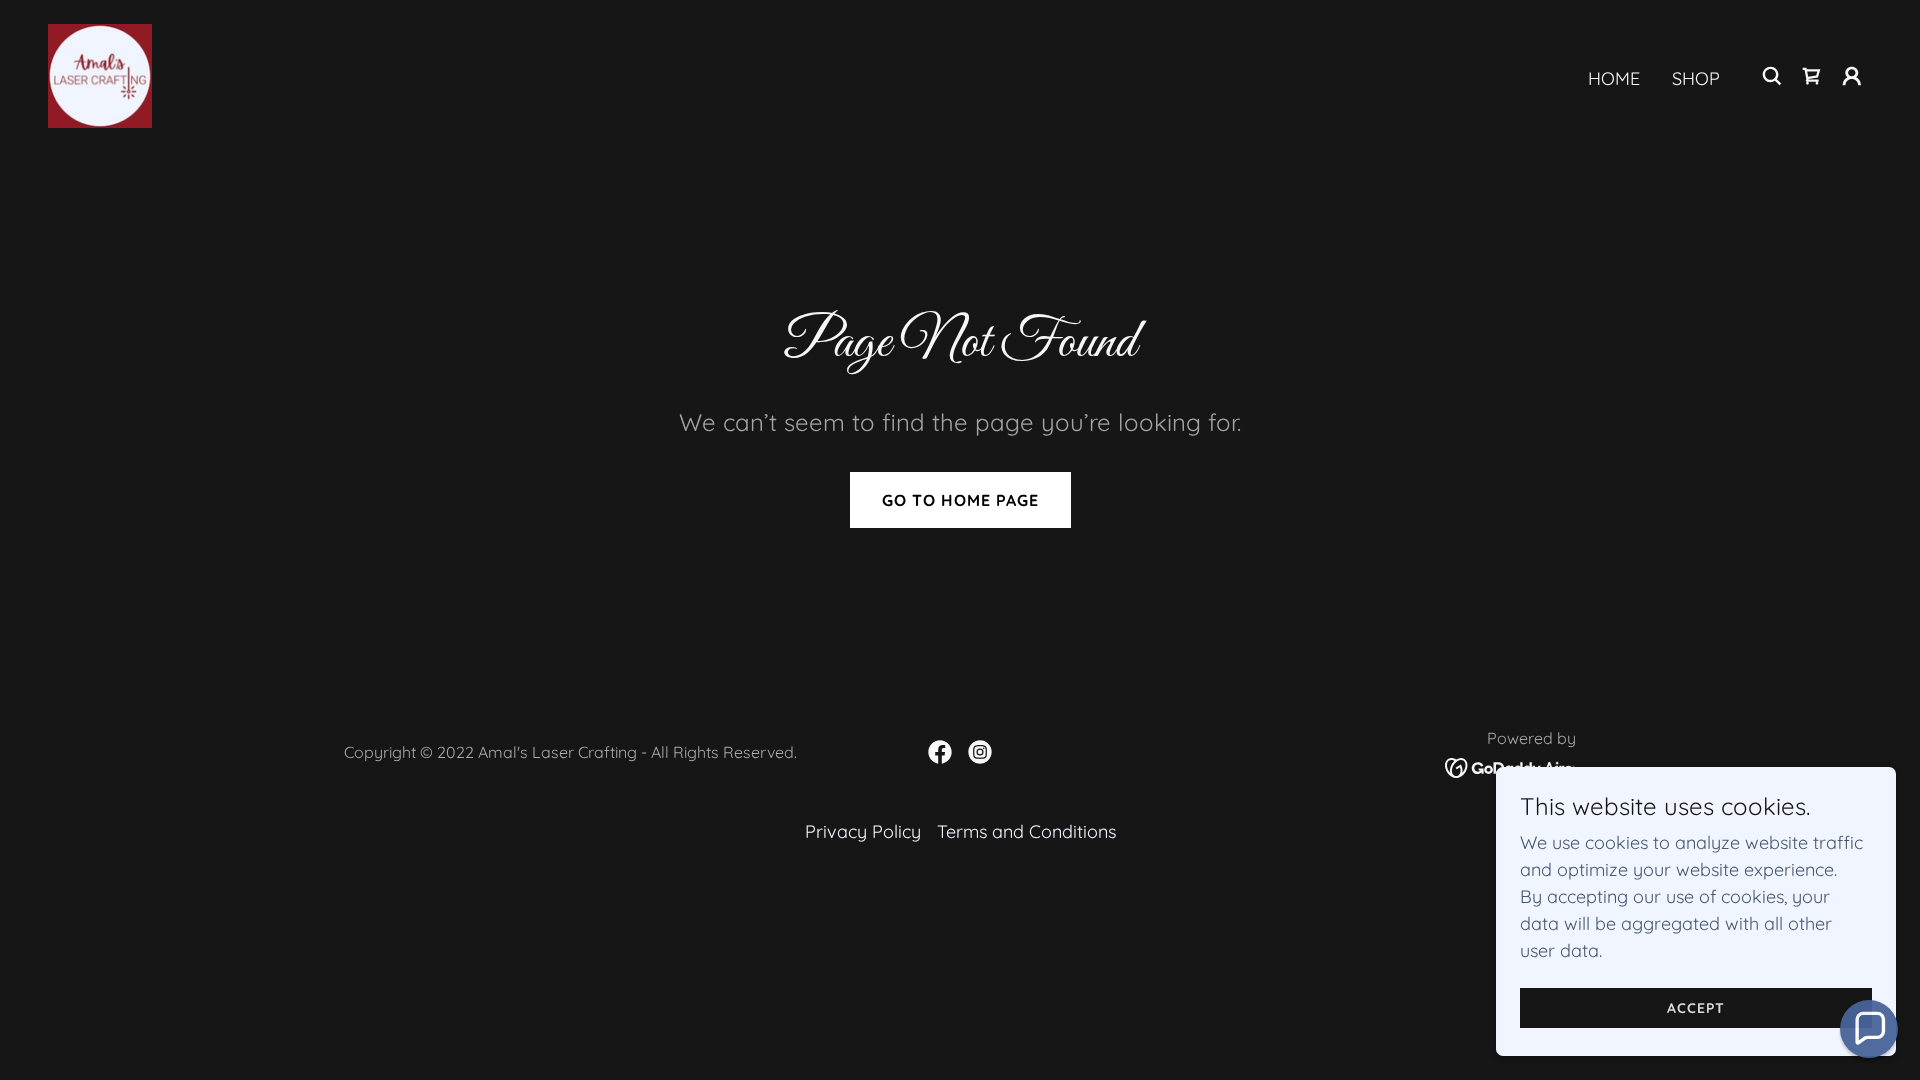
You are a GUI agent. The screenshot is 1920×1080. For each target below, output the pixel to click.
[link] (100, 74)
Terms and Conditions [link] (1026, 831)
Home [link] (1614, 78)
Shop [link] (1696, 78)
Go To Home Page (960, 500)
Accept (1696, 1008)
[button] (1852, 76)
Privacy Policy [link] (863, 831)
